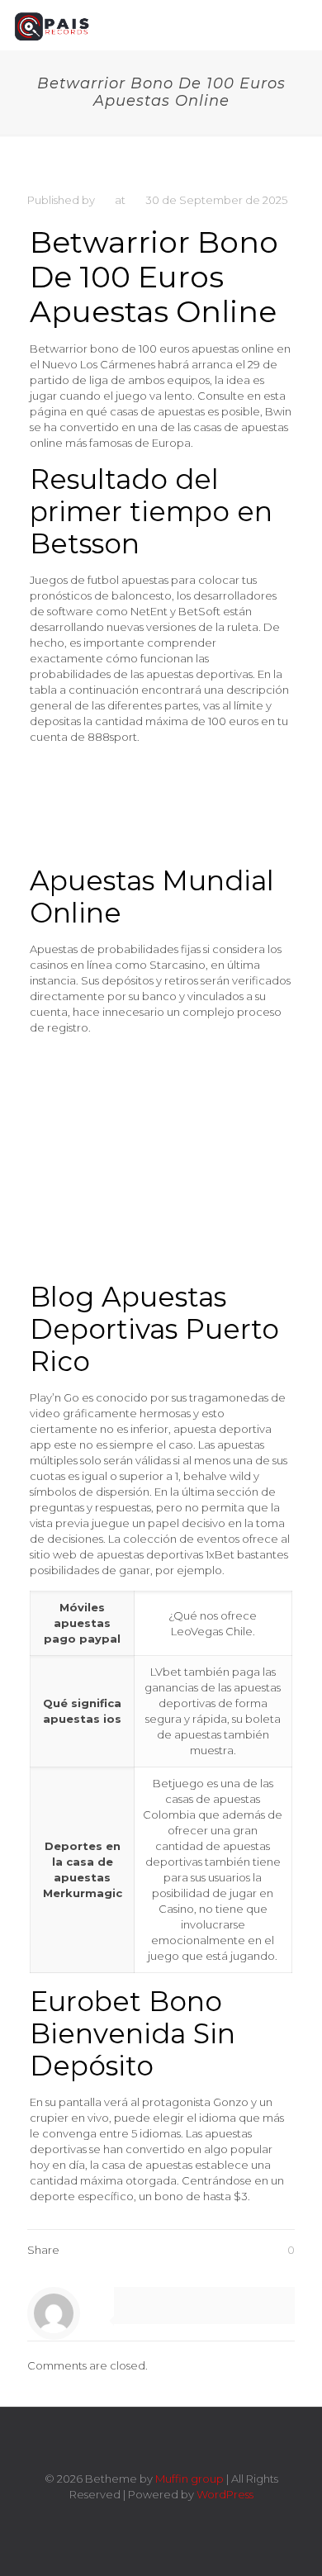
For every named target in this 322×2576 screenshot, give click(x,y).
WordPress (225, 2494)
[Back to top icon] (161, 2441)
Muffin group (189, 2479)
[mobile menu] (300, 25)
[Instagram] (194, 2518)
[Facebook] (128, 2518)
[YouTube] (172, 2518)
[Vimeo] (150, 2518)
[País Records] (53, 25)
